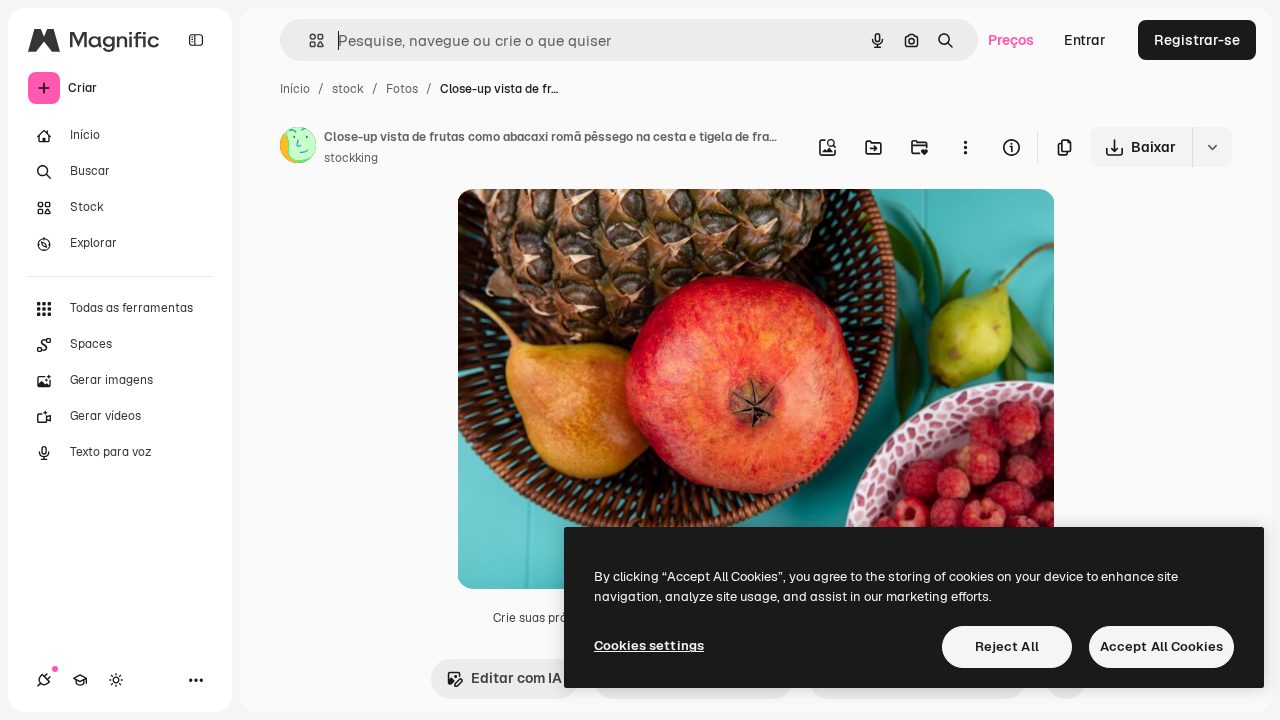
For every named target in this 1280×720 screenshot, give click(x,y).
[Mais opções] (965, 147)
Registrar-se (1197, 40)
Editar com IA (516, 678)
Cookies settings (649, 645)
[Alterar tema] (116, 680)
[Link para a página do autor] (298, 148)
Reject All (1007, 646)
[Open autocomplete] (308, 40)
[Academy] (80, 680)
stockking (351, 158)
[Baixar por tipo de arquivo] (1212, 147)
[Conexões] (44, 680)
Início (295, 89)
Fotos (402, 89)
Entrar (1085, 40)
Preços (1011, 40)
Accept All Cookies (1161, 646)
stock (348, 89)
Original (585, 227)
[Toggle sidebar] (196, 40)
